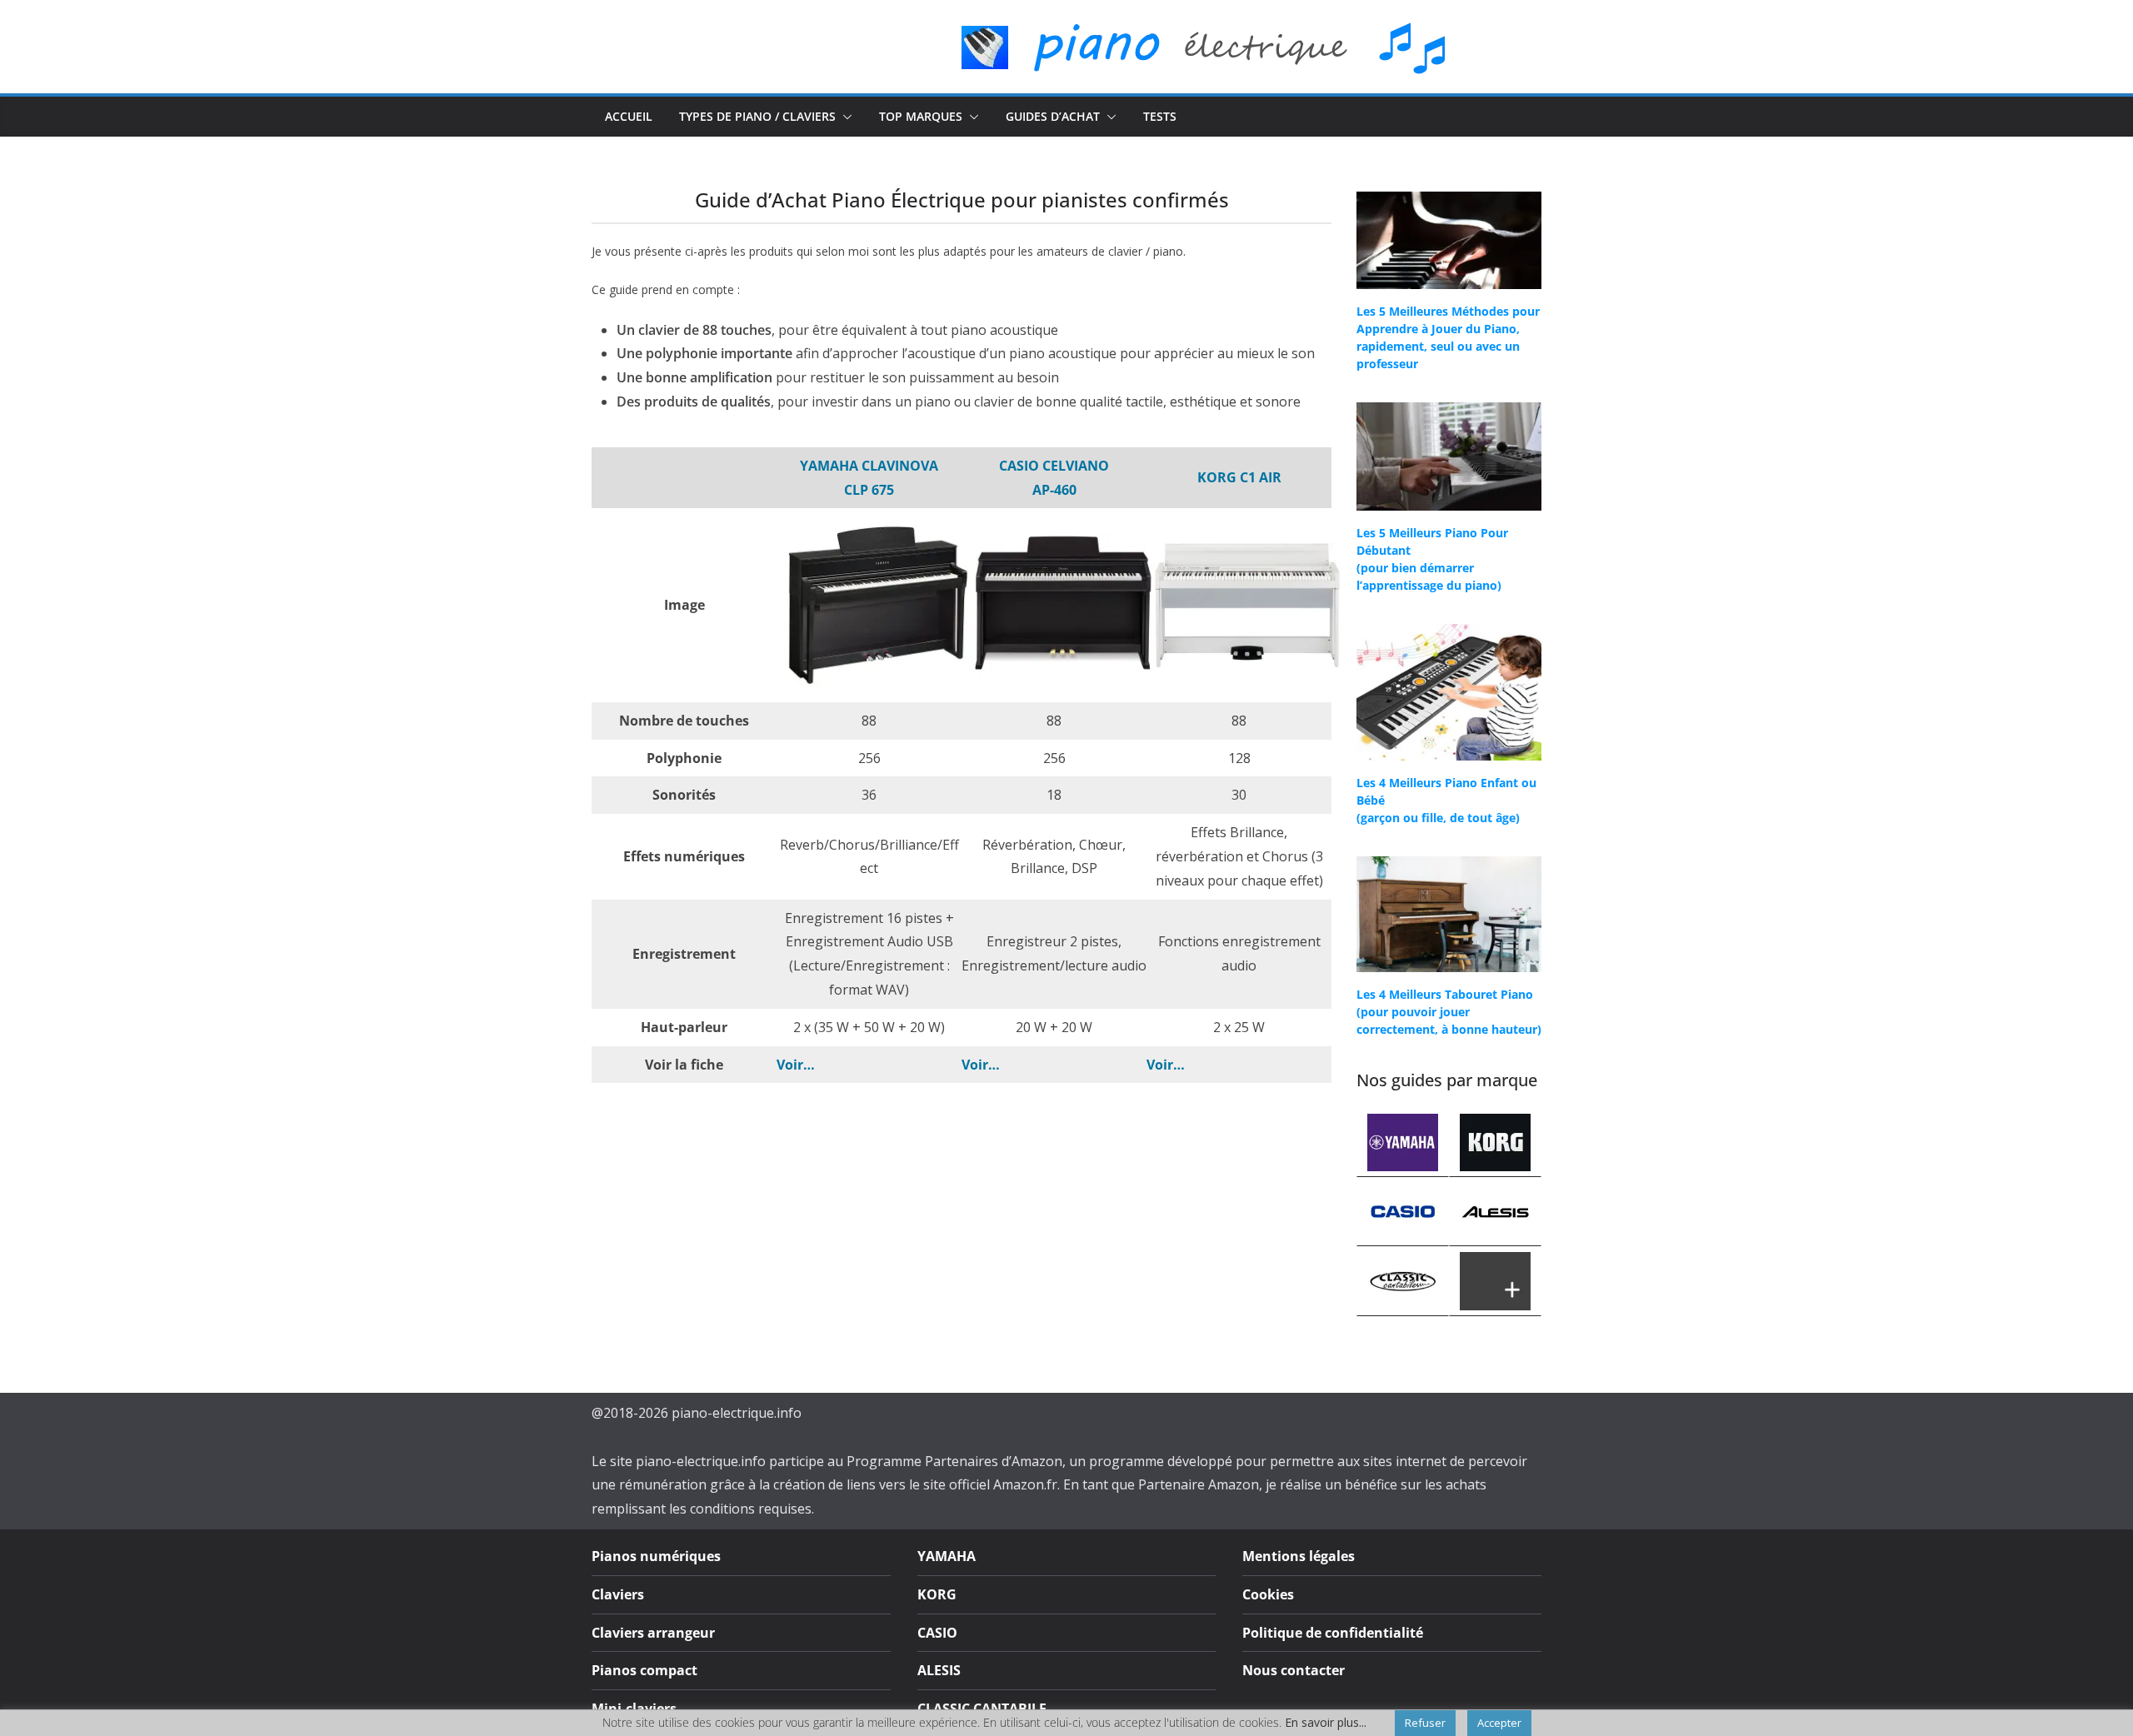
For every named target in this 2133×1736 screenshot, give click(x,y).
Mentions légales (1299, 1556)
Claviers (618, 1594)
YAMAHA (947, 1556)
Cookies (1268, 1594)
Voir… (796, 1065)
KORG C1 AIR (1239, 477)
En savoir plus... (1326, 1723)
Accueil (629, 116)
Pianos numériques (656, 1556)
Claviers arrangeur (653, 1633)
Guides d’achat (1053, 116)
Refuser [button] (1425, 1723)
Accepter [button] (1499, 1723)
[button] (844, 117)
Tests (1160, 116)
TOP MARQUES (921, 116)
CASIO (937, 1633)
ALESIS (939, 1670)
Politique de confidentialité (1333, 1633)
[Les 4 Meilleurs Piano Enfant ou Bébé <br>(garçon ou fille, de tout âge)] (1449, 692)
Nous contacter (1294, 1670)
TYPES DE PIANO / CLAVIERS (757, 116)
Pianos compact (644, 1670)
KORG (937, 1594)
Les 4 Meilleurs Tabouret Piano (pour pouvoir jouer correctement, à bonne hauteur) (1449, 1012)
